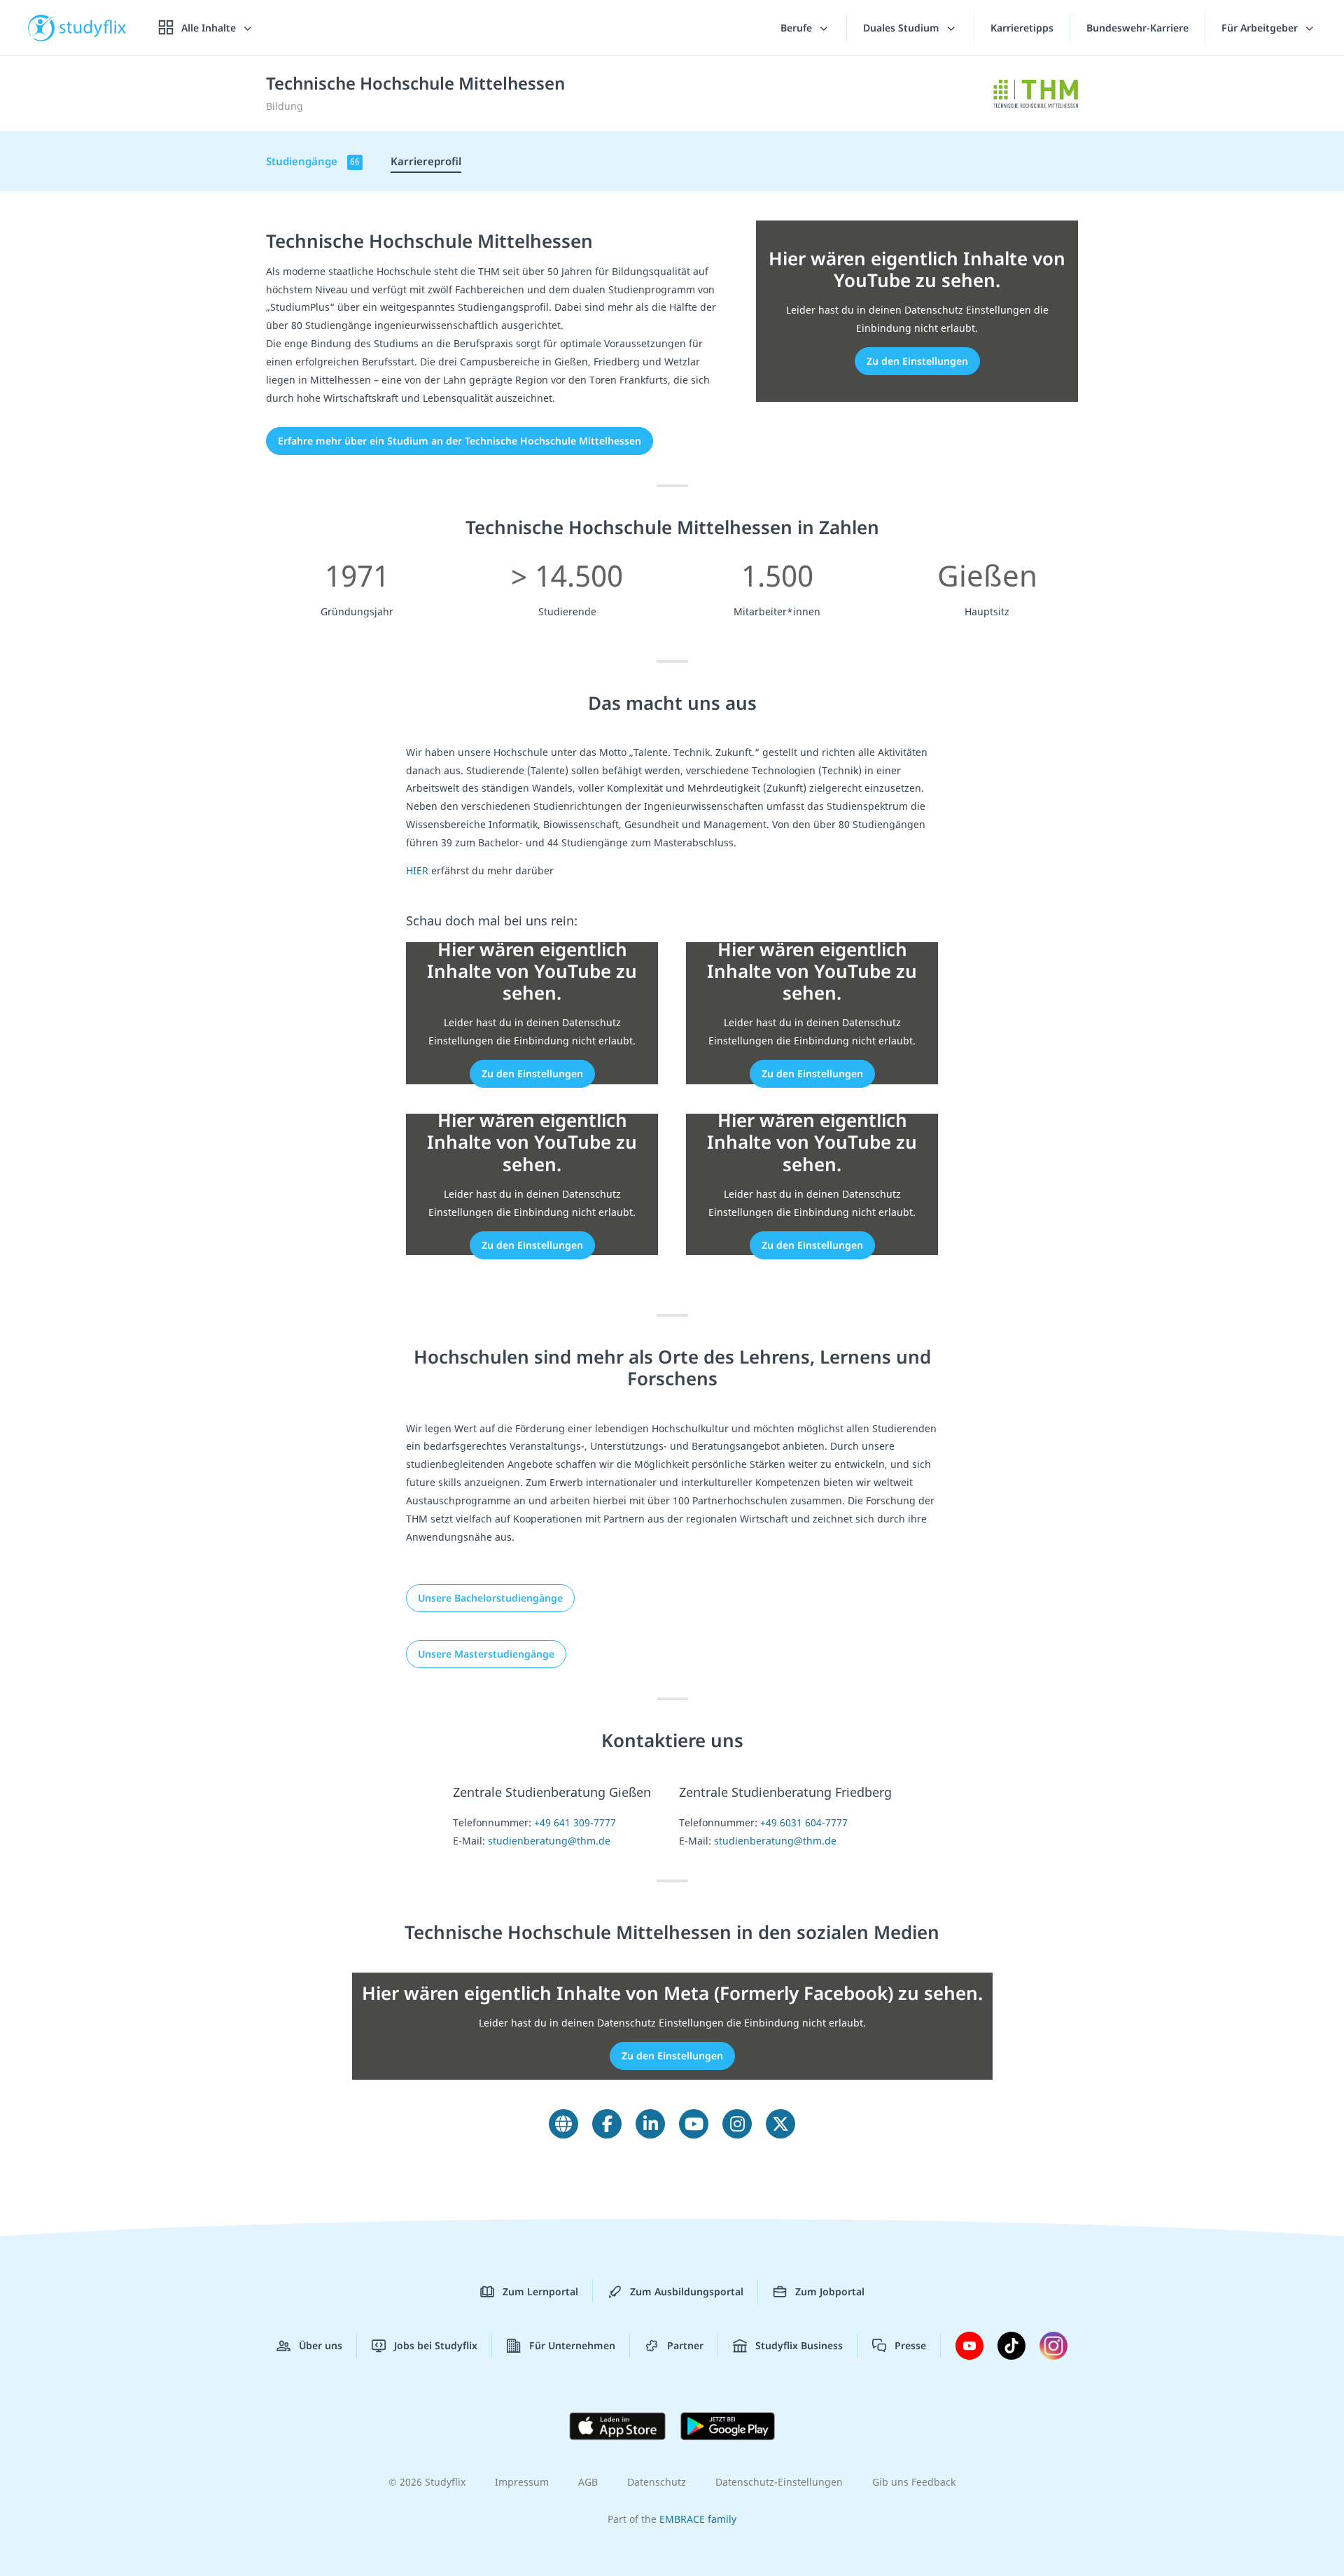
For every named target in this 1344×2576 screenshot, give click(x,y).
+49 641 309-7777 (575, 1822)
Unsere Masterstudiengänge (486, 1654)
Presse (910, 2345)
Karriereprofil (426, 161)
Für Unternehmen (572, 2345)
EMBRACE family (698, 2519)
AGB (588, 2482)
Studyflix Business (799, 2345)
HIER (417, 870)
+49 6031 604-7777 (804, 1822)
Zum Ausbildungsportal (687, 2291)
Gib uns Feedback (914, 2482)
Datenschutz (657, 2482)
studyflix (93, 28)
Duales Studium (903, 28)
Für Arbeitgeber (1261, 28)
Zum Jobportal (830, 2291)
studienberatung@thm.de (549, 1841)
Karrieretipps (1022, 28)
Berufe (798, 28)
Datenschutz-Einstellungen (779, 2482)
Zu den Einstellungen (917, 361)
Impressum (522, 2482)
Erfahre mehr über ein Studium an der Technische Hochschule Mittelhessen (460, 441)
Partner (685, 2345)
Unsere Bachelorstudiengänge (490, 1598)
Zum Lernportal (540, 2291)
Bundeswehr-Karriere (1137, 28)
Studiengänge (313, 161)
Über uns (321, 2345)
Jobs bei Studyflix (436, 2345)
